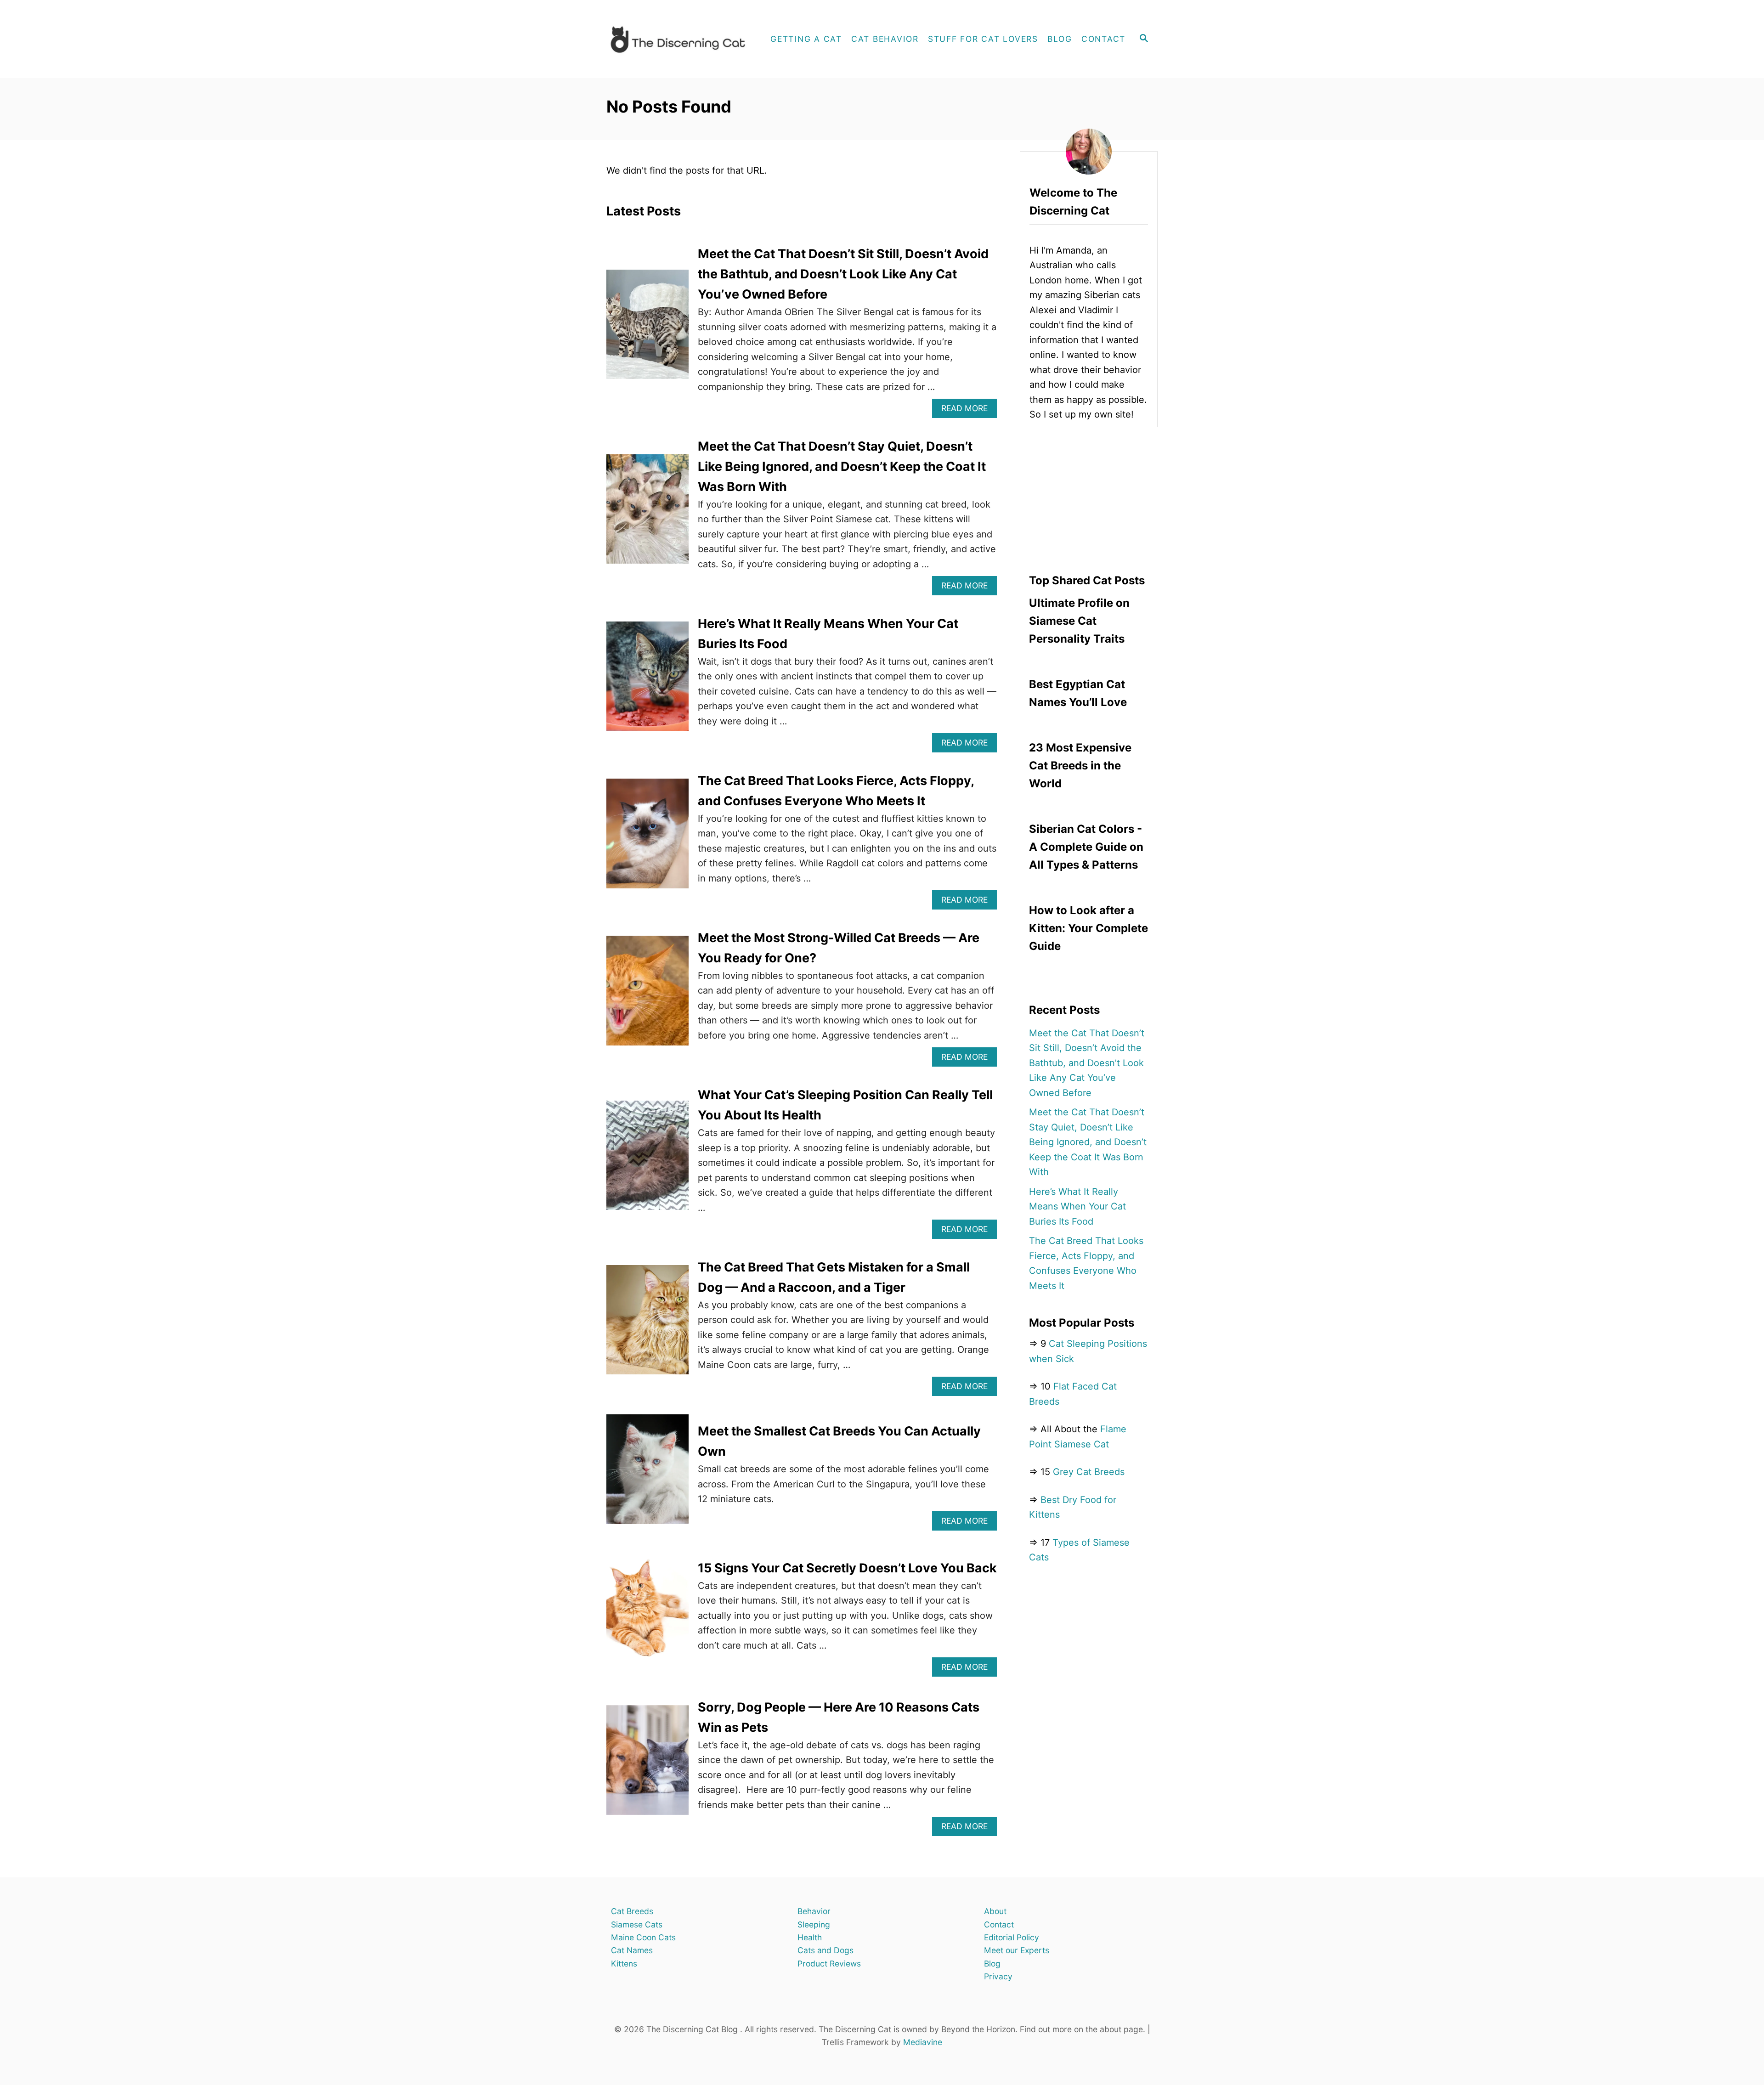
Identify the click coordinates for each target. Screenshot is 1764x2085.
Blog (992, 1964)
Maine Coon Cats (643, 1937)
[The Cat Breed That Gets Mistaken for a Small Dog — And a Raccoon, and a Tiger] (647, 1327)
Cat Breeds (632, 1911)
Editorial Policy (1012, 1937)
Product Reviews (829, 1964)
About (995, 1911)
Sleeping (814, 1924)
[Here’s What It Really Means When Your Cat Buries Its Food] (647, 683)
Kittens (624, 1964)
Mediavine (923, 2042)
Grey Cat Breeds (1089, 1472)
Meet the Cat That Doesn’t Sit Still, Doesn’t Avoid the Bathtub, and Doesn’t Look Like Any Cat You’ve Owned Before (843, 274)
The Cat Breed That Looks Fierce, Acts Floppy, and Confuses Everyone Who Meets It (1086, 1263)
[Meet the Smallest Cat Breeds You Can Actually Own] (647, 1476)
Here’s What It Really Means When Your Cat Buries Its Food (1077, 1206)
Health (810, 1937)
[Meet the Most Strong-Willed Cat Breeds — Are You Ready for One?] (647, 997)
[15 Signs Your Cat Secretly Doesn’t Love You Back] (647, 1617)
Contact (999, 1924)
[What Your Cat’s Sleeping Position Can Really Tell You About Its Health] (647, 1162)
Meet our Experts (1017, 1950)
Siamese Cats (637, 1924)
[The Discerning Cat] (681, 39)
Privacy (998, 1976)
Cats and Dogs (825, 1950)
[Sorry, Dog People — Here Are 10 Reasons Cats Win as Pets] (647, 1767)
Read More (968, 410)
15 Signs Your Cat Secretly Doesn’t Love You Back (847, 1568)
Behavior (814, 1911)
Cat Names (632, 1950)
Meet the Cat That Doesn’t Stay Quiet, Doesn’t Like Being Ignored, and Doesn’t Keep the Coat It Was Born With (842, 466)
